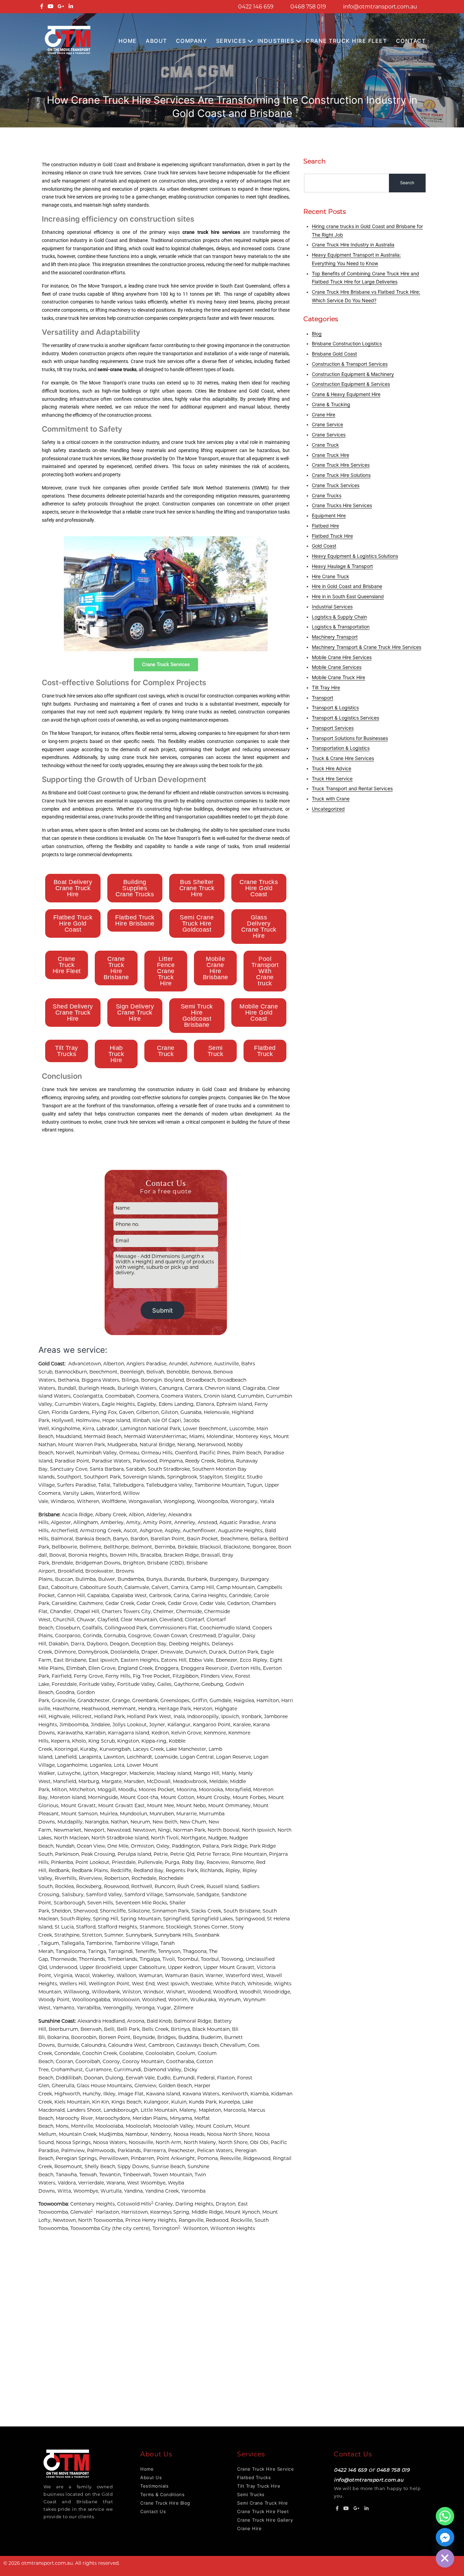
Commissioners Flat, (175, 1628)
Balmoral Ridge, (194, 2021)
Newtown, (145, 1830)
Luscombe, (243, 1429)
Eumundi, (185, 2078)
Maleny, (189, 2110)
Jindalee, (102, 1725)
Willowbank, (107, 1992)
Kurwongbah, (116, 1749)
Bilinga (130, 1380)
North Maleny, (201, 2142)
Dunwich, (197, 1652)
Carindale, (241, 1595)
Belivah (155, 1372)
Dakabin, (60, 1644)
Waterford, (110, 1493)
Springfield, (177, 1919)
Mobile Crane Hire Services (342, 657)
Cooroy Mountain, (144, 2061)
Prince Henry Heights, (152, 2220)
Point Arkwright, (177, 2158)
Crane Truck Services (336, 485)
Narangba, (98, 1822)
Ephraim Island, (235, 1404)
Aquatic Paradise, (241, 1522)
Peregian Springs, (77, 2158)
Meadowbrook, (191, 1781)
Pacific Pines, (216, 1453)
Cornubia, (116, 1636)
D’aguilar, (230, 1636)
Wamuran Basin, (185, 1975)
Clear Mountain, (140, 1620)
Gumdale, (222, 1700)
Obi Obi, (260, 2142)
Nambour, (138, 2134)
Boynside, (145, 2037)
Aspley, (174, 1531)
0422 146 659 (256, 7)
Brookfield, (72, 1571)
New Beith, (166, 1822)
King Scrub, (103, 1741)
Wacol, (83, 1975)
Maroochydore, (114, 2118)
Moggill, (108, 1790)
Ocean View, (92, 1846)
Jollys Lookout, (131, 1725)
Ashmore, (202, 1364)
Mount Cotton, (179, 1797)
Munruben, (163, 1814)
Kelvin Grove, (188, 1733)
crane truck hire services (211, 232)
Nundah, (66, 1846)
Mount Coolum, (215, 2126)
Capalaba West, (130, 1595)
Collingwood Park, (127, 1628)
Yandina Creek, (163, 2191)
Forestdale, (65, 1684)
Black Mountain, (212, 2029)
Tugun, (256, 1485)
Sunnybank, (140, 1935)
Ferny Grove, (90, 1676)
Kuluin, (180, 2102)
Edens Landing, (177, 1404)
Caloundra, (95, 2045)
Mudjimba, (112, 2134)
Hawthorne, (67, 1709)
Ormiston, (144, 1846)
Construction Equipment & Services (351, 384)
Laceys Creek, (149, 1749)
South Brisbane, (243, 1911)
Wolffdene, (115, 1501)
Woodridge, (278, 1992)
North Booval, (225, 1830)
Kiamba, (261, 2094)
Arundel (178, 1364)
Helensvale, (218, 1412)
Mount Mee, (162, 1805)
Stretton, (93, 1935)
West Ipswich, (174, 1984)
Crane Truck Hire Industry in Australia (353, 245)
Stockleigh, (180, 1927)
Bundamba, (132, 1579)
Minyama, (182, 2118)
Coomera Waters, (182, 1396)
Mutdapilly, (71, 1822)
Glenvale (81, 2212)
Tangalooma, (72, 1951)
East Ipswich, (105, 1660)
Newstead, (120, 1830)
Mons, (63, 2126)
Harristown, (136, 2212)
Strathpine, (68, 1935)
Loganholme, (73, 1765)
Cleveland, (172, 1620)
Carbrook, (161, 1595)
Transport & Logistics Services (345, 718)
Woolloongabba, (92, 2000)
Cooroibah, (89, 2061)
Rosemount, (69, 2166)
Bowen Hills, (125, 1555)
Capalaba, (99, 1595)
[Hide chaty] (445, 2558)
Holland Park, (111, 1716)
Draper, (151, 1652)
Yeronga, (146, 2008)
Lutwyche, (70, 1773)
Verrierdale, (92, 2183)
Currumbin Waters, (78, 1404)
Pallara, (212, 1846)
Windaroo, (64, 1501)
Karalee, (243, 1725)
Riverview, (92, 1878)
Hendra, (148, 1709)
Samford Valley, (105, 1895)
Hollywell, (64, 1420)
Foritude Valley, (98, 1684)
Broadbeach (201, 1380)
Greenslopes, (176, 1700)
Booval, (59, 1555)
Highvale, (60, 1716)
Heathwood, (96, 1709)
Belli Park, (129, 2029)
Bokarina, (59, 2037)
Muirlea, (110, 1814)
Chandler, (62, 1611)
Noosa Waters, (111, 2142)
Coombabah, (121, 1396)
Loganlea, (102, 1765)
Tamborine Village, (137, 1943)
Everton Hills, (247, 1668)
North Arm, (170, 2142)
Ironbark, (253, 1716)
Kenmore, (216, 1733)
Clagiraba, (255, 1388)
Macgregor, (115, 1773)
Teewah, (89, 2175)
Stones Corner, (212, 1927)
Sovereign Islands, (145, 1477)
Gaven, (128, 1412)
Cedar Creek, (121, 1603)
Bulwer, (108, 1579)
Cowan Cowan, (171, 1636)
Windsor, (155, 1992)
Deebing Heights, (190, 1644)
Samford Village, (145, 1895)
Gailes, (166, 1684)
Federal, (207, 2078)
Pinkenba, (63, 1862)
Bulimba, (87, 1579)
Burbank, (198, 1579)
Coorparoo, (69, 1636)
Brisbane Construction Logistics (347, 343)
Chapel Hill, (88, 1611)
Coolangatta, (89, 1396)
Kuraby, (90, 1749)
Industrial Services (332, 607)
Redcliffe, (122, 1870)
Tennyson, (170, 1951)
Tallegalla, (74, 1943)
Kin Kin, (102, 2102)
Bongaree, (265, 1547)
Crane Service (327, 424)
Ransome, (244, 1862)
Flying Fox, (105, 1412)
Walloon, (128, 1975)
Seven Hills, (101, 1903)
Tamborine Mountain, (221, 1485)
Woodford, (226, 1992)
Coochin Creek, (101, 2053)
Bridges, (168, 2037)
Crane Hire (324, 414)
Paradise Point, (73, 1461)
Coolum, (187, 2053)
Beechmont (103, 1372)
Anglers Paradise (146, 1364)
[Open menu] (251, 41)
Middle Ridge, (208, 2212)
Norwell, (66, 1453)
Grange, (122, 1700)
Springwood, (251, 1919)
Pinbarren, (144, 2158)
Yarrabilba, (90, 2008)
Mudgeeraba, (123, 1445)
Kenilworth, (236, 2094)
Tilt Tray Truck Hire (259, 2486)
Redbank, (60, 1870)
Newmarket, (69, 1830)
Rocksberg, (90, 1886)
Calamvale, (138, 1587)
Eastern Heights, (141, 1660)
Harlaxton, (109, 2212)
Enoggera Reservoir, (206, 1668)
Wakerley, (104, 1975)
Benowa (201, 1372)
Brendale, (64, 1563)
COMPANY (192, 41)
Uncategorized (328, 809)
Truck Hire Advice (332, 768)
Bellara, (260, 1539)
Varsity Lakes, (79, 1493)
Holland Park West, (150, 1716)
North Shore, (234, 2142)
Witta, (65, 2191)
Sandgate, (209, 1895)
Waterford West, (246, 1975)
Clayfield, (109, 1620)
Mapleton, (211, 2110)
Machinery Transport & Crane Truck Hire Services (367, 647)
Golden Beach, (176, 2086)
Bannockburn (71, 1372)
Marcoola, (236, 2110)
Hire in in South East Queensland (348, 596)
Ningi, (166, 1830)
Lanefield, (67, 1757)
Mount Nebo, (192, 1805)
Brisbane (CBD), (167, 1563)
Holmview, (89, 1420)
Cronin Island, (221, 1396)
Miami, (198, 1436)
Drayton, (227, 2204)
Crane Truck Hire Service (265, 2469)
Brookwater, (101, 1571)
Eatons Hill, (175, 1660)
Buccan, (65, 1579)
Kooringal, (67, 1749)
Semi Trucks (251, 2494)
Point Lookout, (94, 1862)
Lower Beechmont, (206, 1429)
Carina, (182, 1595)
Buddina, (190, 2037)
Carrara (194, 1388)
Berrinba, (166, 1547)
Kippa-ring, (155, 1741)
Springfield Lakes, (214, 1919)
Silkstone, (140, 1911)
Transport (323, 698)
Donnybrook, (94, 1652)
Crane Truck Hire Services (341, 465)
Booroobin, (85, 2037)
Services (231, 41)
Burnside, (69, 2045)
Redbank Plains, (91, 1870)
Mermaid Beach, (104, 1436)
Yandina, (135, 2191)
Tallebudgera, (129, 1485)
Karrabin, (97, 1733)
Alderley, (157, 1515)
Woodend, (200, 1992)
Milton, (60, 1790)
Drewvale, (173, 1652)
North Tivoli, (166, 1838)
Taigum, (51, 1943)
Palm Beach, (248, 1453)
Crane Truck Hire (331, 455)
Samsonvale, (181, 1895)
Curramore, (100, 2070)
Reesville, (232, 2158)
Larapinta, (91, 1757)
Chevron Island (222, 1388)
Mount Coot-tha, (140, 1797)
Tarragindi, (122, 1951)
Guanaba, (192, 1412)
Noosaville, (142, 2142)
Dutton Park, (245, 1652)
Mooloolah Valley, (175, 2126)
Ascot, (132, 1531)
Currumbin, (252, 1396)
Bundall (67, 1388)
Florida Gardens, (72, 1412)
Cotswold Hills (134, 2204)
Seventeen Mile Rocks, (142, 1903)
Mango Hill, (208, 1773)
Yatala (267, 1501)
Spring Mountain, (142, 1919)
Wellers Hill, (74, 1984)
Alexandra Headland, (102, 2021)
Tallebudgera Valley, (170, 1485)
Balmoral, (63, 1539)
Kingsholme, (67, 1429)
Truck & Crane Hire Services (343, 758)
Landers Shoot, (85, 2110)
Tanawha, (67, 2175)
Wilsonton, (197, 2228)
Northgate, (195, 1838)
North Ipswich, (260, 1830)
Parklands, (130, 2150)
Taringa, (98, 1951)
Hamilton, (269, 1700)
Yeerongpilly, (119, 2008)
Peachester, (183, 2150)
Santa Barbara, (108, 1469)
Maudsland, (70, 1436)
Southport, (70, 1477)
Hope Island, (117, 1420)
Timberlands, (124, 1959)
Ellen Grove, (103, 1668)
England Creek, (136, 1668)
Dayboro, (98, 1644)
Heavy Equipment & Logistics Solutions (355, 556)
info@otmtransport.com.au (380, 7)
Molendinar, (221, 1436)
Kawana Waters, (202, 2094)
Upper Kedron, (186, 1967)
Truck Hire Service (332, 779)
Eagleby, (148, 1404)
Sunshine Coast (57, 2021)
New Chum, (194, 1822)
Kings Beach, (128, 2102)
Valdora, (68, 2183)
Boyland (174, 1380)
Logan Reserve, (235, 1757)
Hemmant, (125, 1709)
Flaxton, (227, 2078)
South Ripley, (77, 1919)
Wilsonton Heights (233, 2228)
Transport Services (333, 728)
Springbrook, (183, 1477)
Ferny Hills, (119, 1676)
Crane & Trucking (331, 404)
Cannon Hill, (72, 1595)
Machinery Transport (335, 637)
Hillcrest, (83, 1716)
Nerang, (187, 1445)
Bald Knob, (160, 2021)
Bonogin (151, 1380)
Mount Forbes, (251, 1797)
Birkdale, (189, 1547)
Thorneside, (65, 1959)
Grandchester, (95, 1700)
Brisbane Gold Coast (334, 354)
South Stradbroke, (170, 1469)
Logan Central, (198, 1757)
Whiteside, (261, 1984)
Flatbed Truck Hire (332, 536)
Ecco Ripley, (255, 1660)
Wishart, (177, 1992)
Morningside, (104, 1797)
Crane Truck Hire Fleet (346, 41)
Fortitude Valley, (137, 1684)
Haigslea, (245, 1700)
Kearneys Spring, (171, 2212)
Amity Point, (159, 1522)
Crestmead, (204, 1636)
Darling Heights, (195, 2204)
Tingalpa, (151, 1959)
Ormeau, (130, 1453)
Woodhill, (251, 1992)
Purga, (173, 1862)
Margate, (113, 1781)
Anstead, (209, 1522)
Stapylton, (212, 1477)
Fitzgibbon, (187, 1676)
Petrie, (162, 1854)
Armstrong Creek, (102, 1531)
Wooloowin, (127, 2000)
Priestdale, (125, 1862)
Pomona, (209, 2158)
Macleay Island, (175, 1773)
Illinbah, (142, 1420)
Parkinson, (68, 1854)
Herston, (204, 1709)
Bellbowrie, (66, 1547)
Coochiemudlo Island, (226, 1628)
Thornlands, (93, 1959)
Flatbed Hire (325, 526)
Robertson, (118, 1878)
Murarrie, (188, 1814)
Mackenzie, (143, 1773)
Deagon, (120, 1644)
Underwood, (64, 1967)
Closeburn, (69, 1628)
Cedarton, (239, 1603)
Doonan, (95, 2078)
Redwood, (218, 2220)
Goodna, (66, 1692)
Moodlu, (128, 1790)
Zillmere (183, 2008)
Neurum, (141, 1822)
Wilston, (133, 1992)
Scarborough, (70, 1903)
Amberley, (113, 1522)
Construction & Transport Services (350, 364)
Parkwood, (146, 1461)
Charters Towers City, (127, 1611)
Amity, (135, 1522)
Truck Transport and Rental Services (352, 788)
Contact (411, 41)
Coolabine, (132, 2053)
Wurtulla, (112, 2191)
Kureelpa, (230, 2102)
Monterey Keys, (255, 1436)
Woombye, (87, 2191)
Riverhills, (67, 1878)
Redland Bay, (150, 1870)
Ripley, (234, 1870)
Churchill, (65, 1620)
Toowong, (233, 1959)
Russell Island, (224, 1886)
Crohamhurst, (68, 2070)
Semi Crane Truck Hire (263, 2503)
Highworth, (68, 2094)
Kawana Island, (164, 2094)
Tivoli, (170, 1959)
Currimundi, (129, 2070)
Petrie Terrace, (214, 1854)
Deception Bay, (150, 1644)
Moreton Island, (69, 1797)
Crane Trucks (327, 495)
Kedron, (161, 1733)
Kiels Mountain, (73, 2102)
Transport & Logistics (335, 707)
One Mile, (119, 1846)
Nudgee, (219, 1838)
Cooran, (66, 2061)
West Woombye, (147, 2183)
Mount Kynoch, (244, 2212)
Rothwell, (143, 1886)
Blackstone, (238, 1547)
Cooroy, (112, 2061)
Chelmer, (165, 1611)
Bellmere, (92, 1547)
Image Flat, (132, 2094)
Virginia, (64, 1975)
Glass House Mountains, (106, 2086)
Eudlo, (165, 2078)
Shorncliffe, (114, 1911)
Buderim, (212, 2037)
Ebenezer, (228, 1660)
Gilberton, (149, 1412)
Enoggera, (168, 1668)
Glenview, (147, 2086)
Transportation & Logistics (341, 748)
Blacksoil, (212, 1547)
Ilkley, (111, 2094)
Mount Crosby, (215, 1797)
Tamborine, (100, 1943)
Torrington (165, 2228)
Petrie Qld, (183, 1854)
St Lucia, (65, 1927)
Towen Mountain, (174, 2175)
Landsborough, (122, 2110)
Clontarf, (196, 1620)
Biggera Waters (100, 1380)
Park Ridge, (235, 1846)
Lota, (120, 1765)
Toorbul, (211, 1959)
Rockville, (243, 2220)
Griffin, (201, 1700)
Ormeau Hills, (158, 1453)
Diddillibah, (70, 2078)
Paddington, (187, 1846)
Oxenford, (187, 1453)
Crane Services (329, 435)
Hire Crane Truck (331, 576)
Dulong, (115, 2078)
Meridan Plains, (151, 2118)
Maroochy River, (76, 2118)
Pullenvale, (151, 1862)
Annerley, (186, 1522)
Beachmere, (235, 1539)
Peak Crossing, (99, 1854)
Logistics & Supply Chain (339, 617)
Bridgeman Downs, (99, 1563)
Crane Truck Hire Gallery (265, 2520)
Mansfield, (66, 1781)
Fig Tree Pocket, (153, 1676)
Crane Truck (325, 445)
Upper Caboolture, (145, 1967)
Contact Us (153, 2511)
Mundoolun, (135, 1814)
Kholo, (80, 1741)
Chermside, (190, 1611)
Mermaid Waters (144, 1436)
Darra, (79, 1644)
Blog (317, 334)
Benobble (178, 1372)
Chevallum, (234, 2045)
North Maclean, (73, 1838)
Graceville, (65, 1700)
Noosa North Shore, (231, 2134)
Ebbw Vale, (202, 1660)
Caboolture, (65, 1587)
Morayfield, (239, 1790)
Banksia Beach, (94, 1539)
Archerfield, (65, 1531)
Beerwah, (92, 2029)
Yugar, (165, 2008)
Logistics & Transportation (341, 627)
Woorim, (179, 2000)
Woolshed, (155, 2000)
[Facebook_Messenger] (445, 2537)
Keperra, (61, 1741)
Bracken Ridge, (182, 1555)
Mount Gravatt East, (123, 1805)
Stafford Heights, (119, 1927)
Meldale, (220, 1781)
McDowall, (160, 1781)
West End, (144, 1984)
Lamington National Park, (151, 1429)
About (156, 41)
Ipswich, (231, 1716)
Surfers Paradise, (78, 1485)
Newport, (95, 1830)
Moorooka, (212, 1790)
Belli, (110, 2029)
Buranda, (175, 1579)
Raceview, (219, 1862)
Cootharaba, (181, 2061)
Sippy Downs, (134, 2166)
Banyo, (122, 1539)
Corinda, (93, 1636)
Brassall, (212, 1555)
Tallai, (105, 1485)
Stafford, (87, 1927)
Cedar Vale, (213, 1603)
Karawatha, (71, 1733)
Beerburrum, (65, 2029)
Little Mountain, (160, 2110)
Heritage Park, (176, 1709)
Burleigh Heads (97, 1388)
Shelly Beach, (101, 2166)
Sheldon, (63, 1911)
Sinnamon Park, (172, 1911)
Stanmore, (153, 1927)
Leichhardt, (141, 1757)
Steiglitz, (236, 1477)
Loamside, (167, 1757)
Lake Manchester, (187, 1749)
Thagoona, (196, 1951)
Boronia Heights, (89, 1555)
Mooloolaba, (111, 2126)
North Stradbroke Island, (121, 1838)
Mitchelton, (83, 1790)
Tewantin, (111, 2175)
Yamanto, (65, 2008)
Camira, (181, 1587)
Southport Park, (103, 1477)
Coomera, (149, 1396)
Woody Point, (55, 2000)
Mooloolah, (139, 2126)
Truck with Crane (331, 799)
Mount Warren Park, (83, 1445)
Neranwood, (212, 1445)
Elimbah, (77, 1668)
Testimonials (154, 2486)
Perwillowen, (115, 2158)
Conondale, (68, 2053)
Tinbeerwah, (138, 2175)
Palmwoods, (102, 2150)
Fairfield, (63, 1676)
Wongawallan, (146, 1501)
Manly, (230, 1773)
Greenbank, (146, 1700)
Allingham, (87, 1522)
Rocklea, (66, 1886)
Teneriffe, (147, 1951)
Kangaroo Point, (213, 1725)
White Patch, (231, 1984)
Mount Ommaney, (231, 1805)
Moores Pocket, (158, 1790)
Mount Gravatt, (79, 1805)
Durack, (219, 1652)
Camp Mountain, (237, 1587)
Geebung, (213, 1684)
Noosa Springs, (75, 2142)
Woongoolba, (214, 1501)
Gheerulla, (64, 2086)
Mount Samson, (81, 1814)
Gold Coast (324, 546)
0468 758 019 (308, 7)
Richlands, (213, 1870)
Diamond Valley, (164, 2070)
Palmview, (74, 2150)
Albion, (138, 1515)
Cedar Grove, (184, 1603)
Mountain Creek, (79, 2134)
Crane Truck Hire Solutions (341, 475)
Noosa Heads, (190, 2134)
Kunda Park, (204, 2102)
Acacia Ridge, (78, 1515)
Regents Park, (183, 1870)
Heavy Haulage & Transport (342, 566)
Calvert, (161, 1587)
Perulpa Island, (136, 1854)
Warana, (117, 2183)
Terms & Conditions (162, 2494)
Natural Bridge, (158, 1445)
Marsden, (135, 1781)
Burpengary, (225, 1579)
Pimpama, (172, 1461)
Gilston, (171, 1412)
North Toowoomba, (102, 2220)
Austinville (226, 1364)
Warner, (216, 1975)
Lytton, (92, 1773)
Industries (276, 41)
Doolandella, (126, 1652)
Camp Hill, (203, 1587)
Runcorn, (166, 1886)
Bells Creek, (156, 2029)
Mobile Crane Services (337, 667)
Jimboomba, (75, 1725)
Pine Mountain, (251, 1854)
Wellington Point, (110, 1984)
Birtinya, (182, 2029)
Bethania (68, 1380)
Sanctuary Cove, (70, 1469)
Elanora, (206, 1404)
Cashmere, (92, 1603)
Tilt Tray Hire (326, 687)
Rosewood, (118, 1886)
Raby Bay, (194, 1862)
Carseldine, (65, 1603)
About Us (151, 2477)
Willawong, (78, 1992)
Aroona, (137, 2021)
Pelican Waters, (216, 2150)
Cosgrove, (141, 1636)
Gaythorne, (188, 1684)
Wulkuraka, (204, 2000)
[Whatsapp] (445, 2516)
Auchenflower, (200, 1531)
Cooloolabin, (161, 2053)
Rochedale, (145, 1878)
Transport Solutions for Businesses (350, 738)
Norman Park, (190, 1830)
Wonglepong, (180, 1501)
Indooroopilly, (204, 1716)
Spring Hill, (107, 1919)
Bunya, (155, 1579)
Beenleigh (132, 1372)
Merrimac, (176, 1436)
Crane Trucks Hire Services (342, 505)
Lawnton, (115, 1757)
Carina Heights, (210, 1595)
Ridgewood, (258, 2158)
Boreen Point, (116, 2037)
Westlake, (203, 1984)
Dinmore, (66, 1652)
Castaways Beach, (198, 2045)
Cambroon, (162, 2045)
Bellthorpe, (117, 1547)
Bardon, (140, 1539)
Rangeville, (192, 2220)
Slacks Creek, (207, 1911)
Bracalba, (152, 1555)
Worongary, (245, 1501)
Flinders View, (218, 1676)
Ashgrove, (152, 1531)
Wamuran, (152, 1975)
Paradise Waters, (112, 1461)
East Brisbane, (71, 1660)
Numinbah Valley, (98, 1453)
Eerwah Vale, (141, 2078)
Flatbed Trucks (254, 2477)
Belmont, (143, 1547)
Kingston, (129, 1741)
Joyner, (158, 1725)
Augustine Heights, (242, 1531)
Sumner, (115, 1935)
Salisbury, (74, 1895)
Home (128, 41)
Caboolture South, (102, 1587)
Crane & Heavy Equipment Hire (346, 394)
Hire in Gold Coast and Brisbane (347, 586)
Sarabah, (137, 1469)
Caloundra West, (128, 2045)
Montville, (83, 2126)
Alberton (114, 1364)
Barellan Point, (169, 1539)
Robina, (227, 1461)
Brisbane (49, 1515)
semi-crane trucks (117, 369)
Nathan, (121, 1822)
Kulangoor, (157, 2102)
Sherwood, (87, 1911)
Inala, (180, 1716)
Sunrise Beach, (169, 2166)
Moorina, (188, 1790)
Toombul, (189, 1959)
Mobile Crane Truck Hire (338, 677)
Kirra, (90, 1429)
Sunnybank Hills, (175, 1935)
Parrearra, (156, 2150)
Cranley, (165, 2204)
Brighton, (135, 1563)
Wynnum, (231, 2000)
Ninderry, (162, 2134)
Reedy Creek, (201, 1461)
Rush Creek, (192, 1886)
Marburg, (90, 1781)
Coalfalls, (93, 1628)
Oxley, (164, 1846)
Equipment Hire (329, 515)
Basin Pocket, (204, 1539)
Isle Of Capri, (168, 1420)
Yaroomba (193, 2191)
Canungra (171, 1388)
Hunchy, (93, 2094)
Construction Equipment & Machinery (353, 374)
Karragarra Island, (130, 1733)
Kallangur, (180, 1725)
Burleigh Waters (137, 1388)
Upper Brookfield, (101, 1967)
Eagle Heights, (119, 1404)
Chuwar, (87, 1620)
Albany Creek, (112, 1515)
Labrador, (108, 1429)
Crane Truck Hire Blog (165, 2503)
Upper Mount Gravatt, (230, 1967)
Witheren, (89, 1501)
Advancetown (85, 1364)
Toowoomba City (91, 2228)
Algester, (62, 1522)
